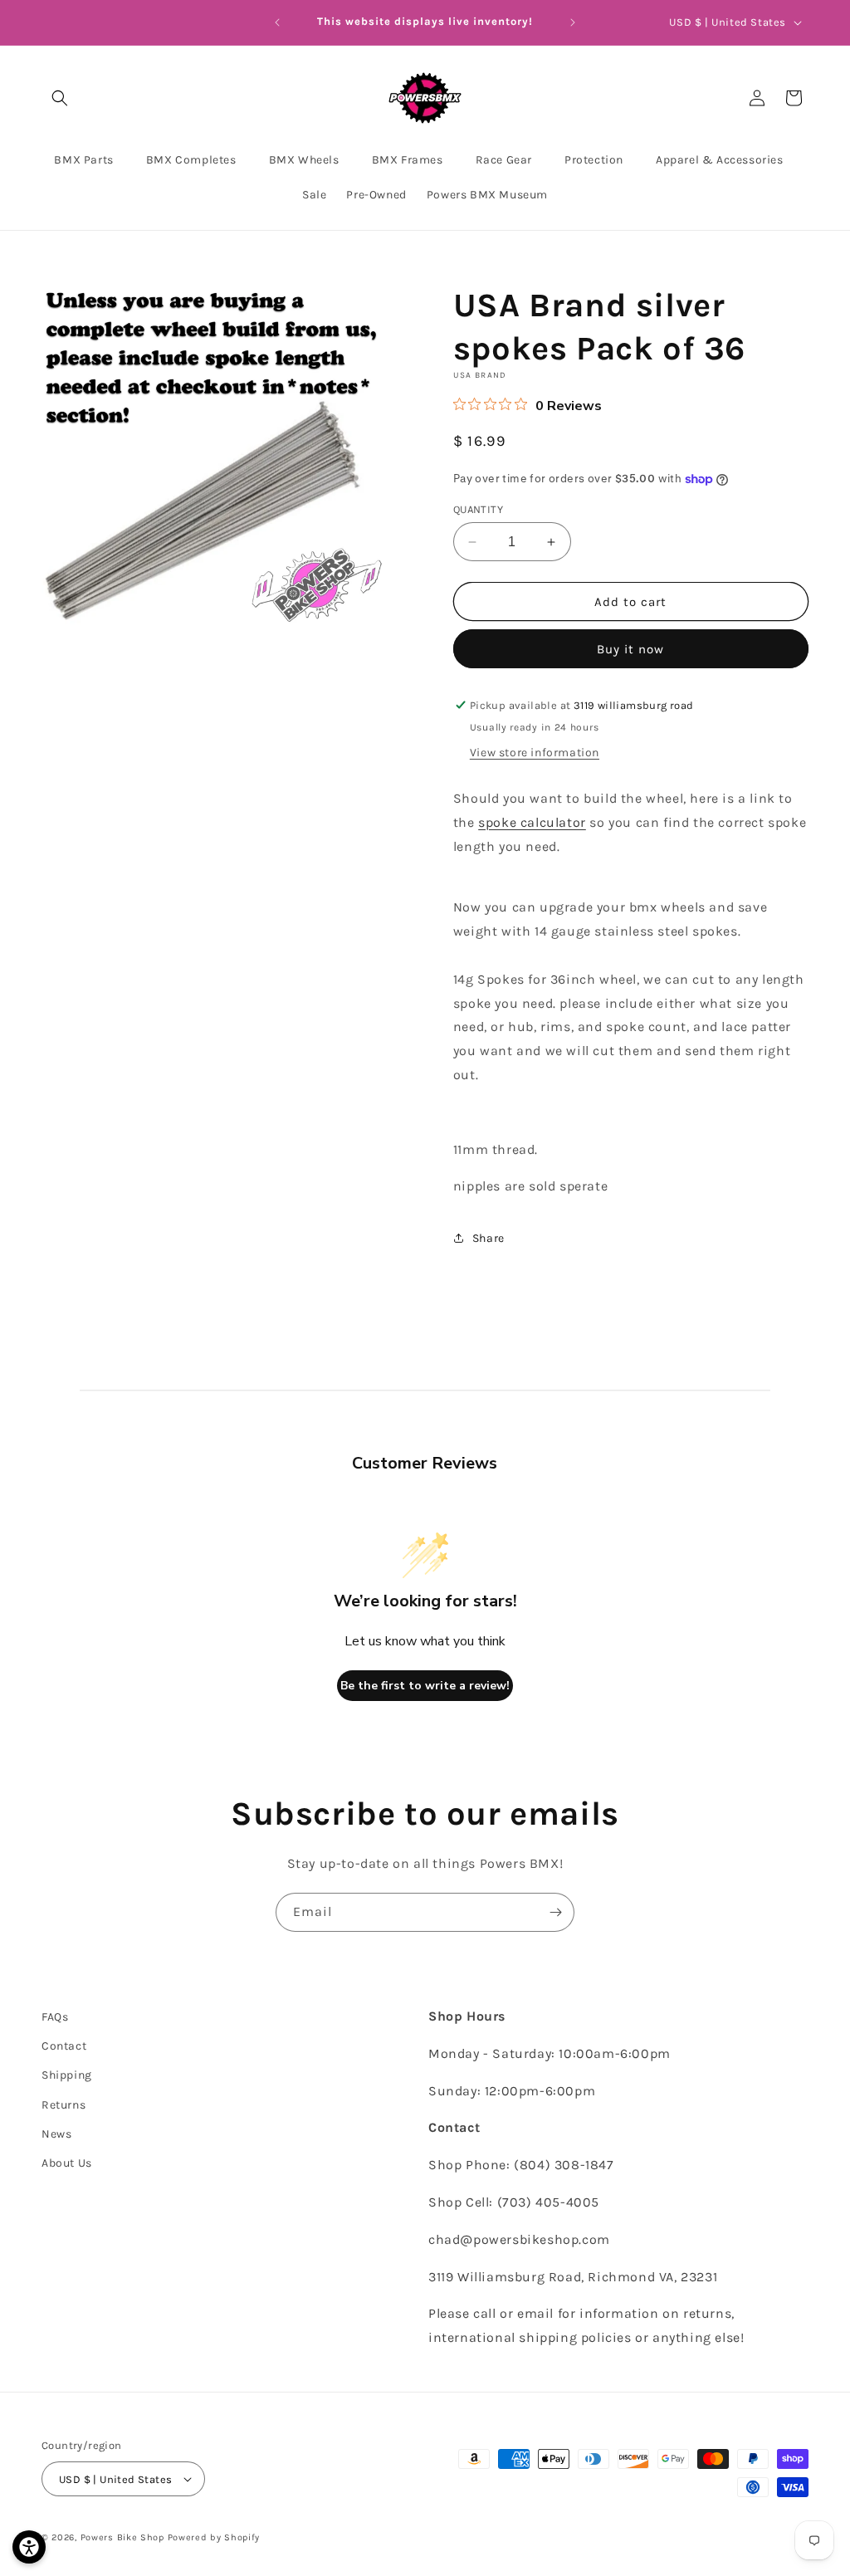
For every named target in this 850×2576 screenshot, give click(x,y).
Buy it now (630, 649)
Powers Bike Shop (122, 2537)
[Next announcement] (573, 22)
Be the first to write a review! (425, 1686)
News (56, 2134)
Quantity (478, 509)
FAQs (55, 2017)
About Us (67, 2163)
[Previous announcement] (277, 22)
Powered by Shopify (214, 2537)
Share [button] (489, 1238)
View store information (535, 753)
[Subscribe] (555, 1912)
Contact (64, 2046)
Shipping (67, 2075)
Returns (64, 2105)
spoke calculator (532, 822)
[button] (60, 98)
